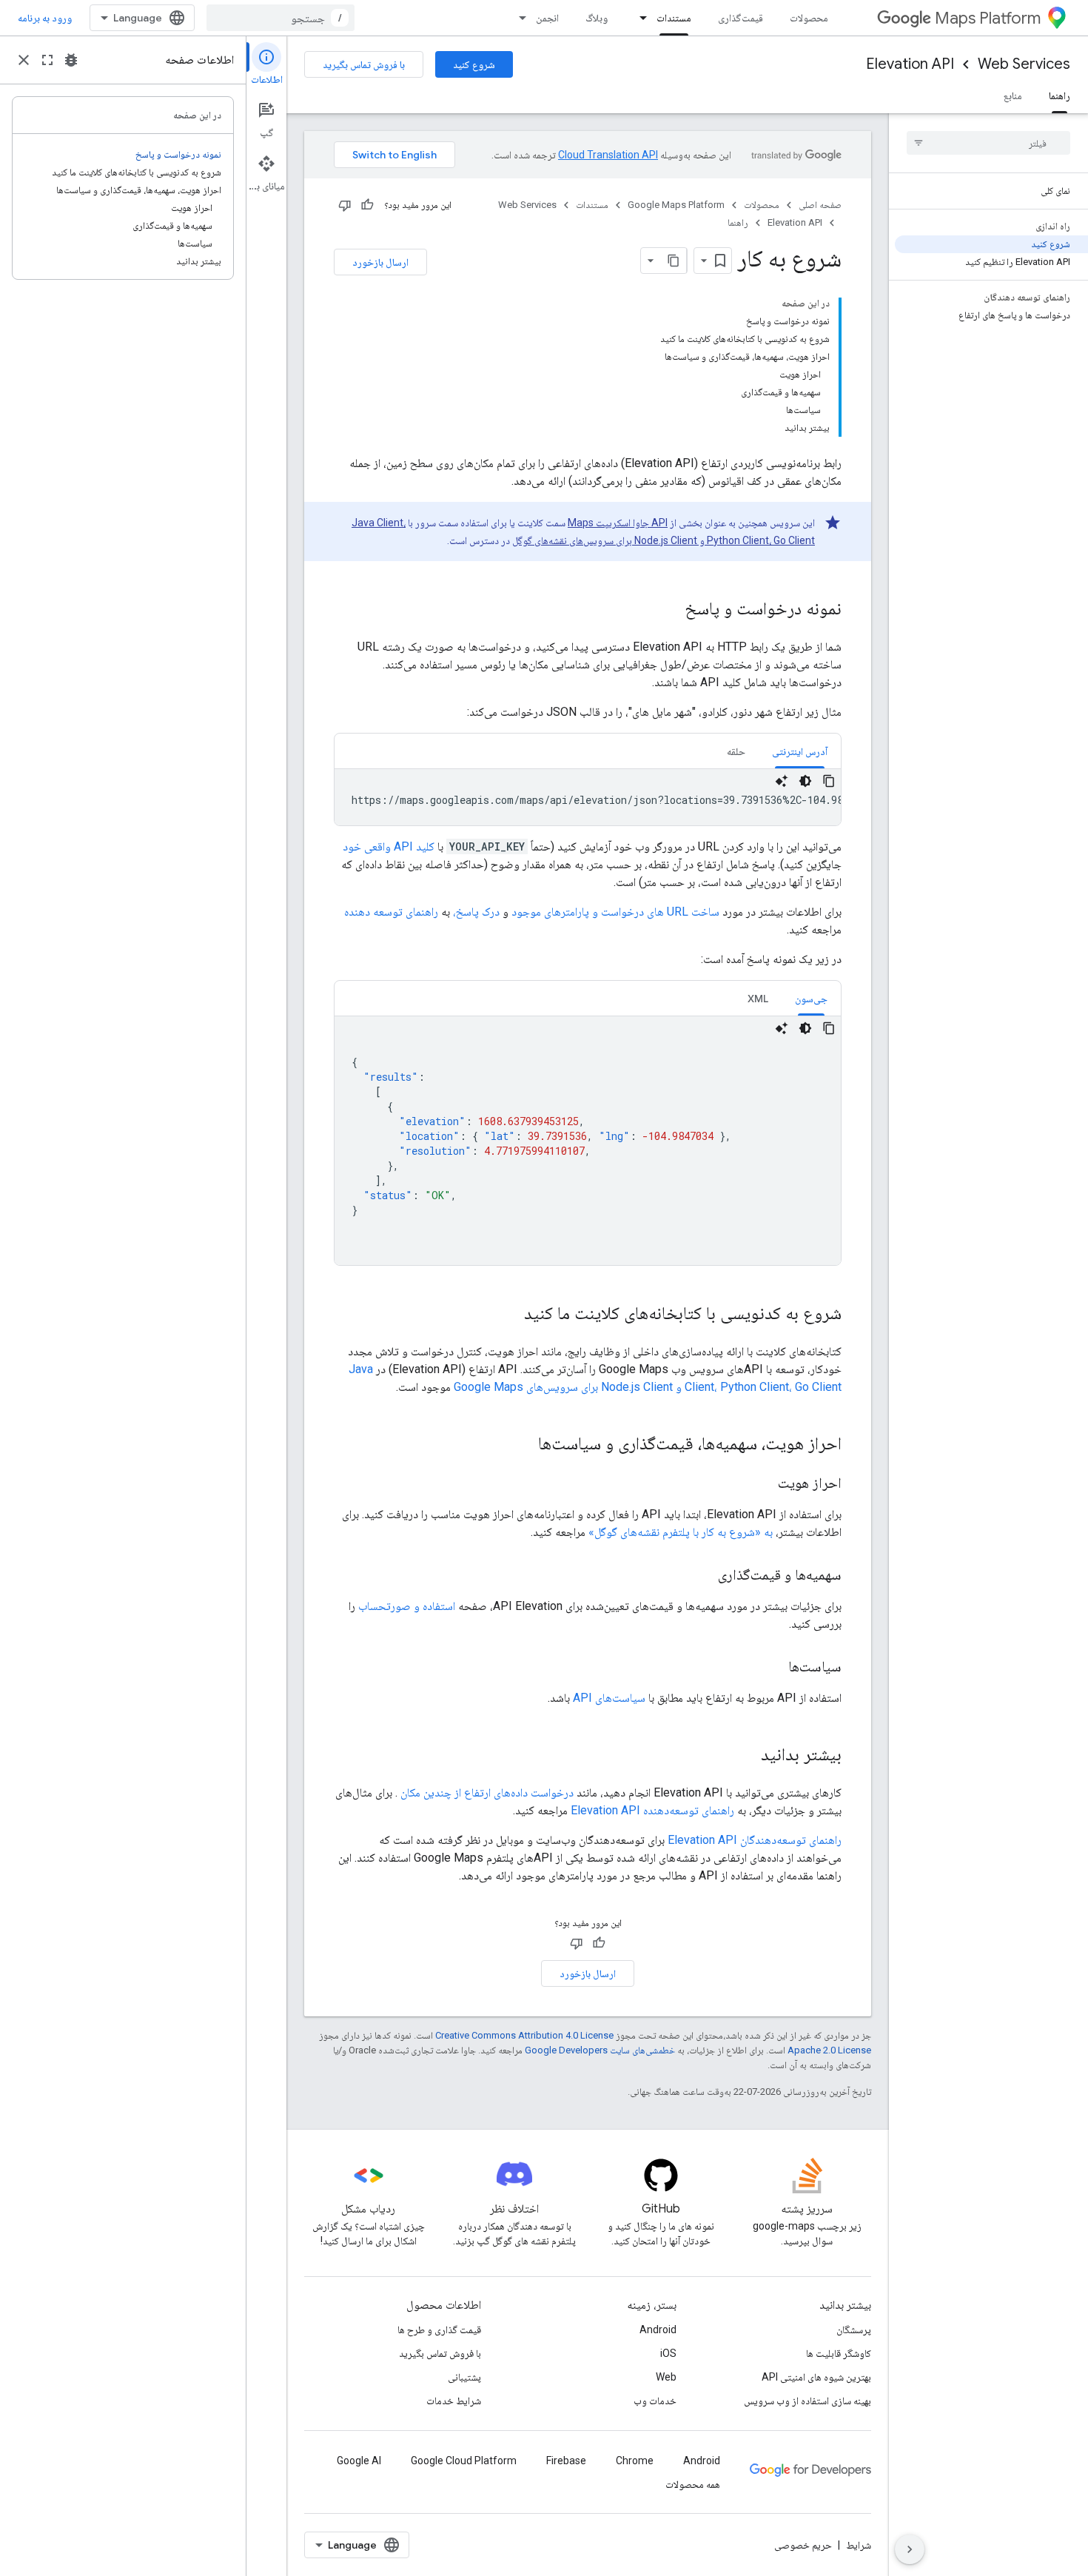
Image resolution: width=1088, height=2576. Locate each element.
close (24, 60)
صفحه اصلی (820, 205)
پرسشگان (854, 2330)
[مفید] (367, 205)
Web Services (1024, 64)
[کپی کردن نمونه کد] (829, 781)
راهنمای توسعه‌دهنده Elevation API (652, 1810)
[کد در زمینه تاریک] (805, 781)
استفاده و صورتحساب (407, 1606)
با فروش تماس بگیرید (364, 64)
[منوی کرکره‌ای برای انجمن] (518, 18)
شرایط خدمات (454, 2401)
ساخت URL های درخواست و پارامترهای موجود (615, 912)
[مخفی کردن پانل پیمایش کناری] (910, 2549)
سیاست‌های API (609, 1698)
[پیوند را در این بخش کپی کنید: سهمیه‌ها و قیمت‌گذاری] (703, 1576)
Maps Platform (988, 18)
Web (666, 2377)
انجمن (547, 18)
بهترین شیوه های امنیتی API (816, 2377)
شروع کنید (474, 64)
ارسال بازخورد (380, 262)
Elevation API (910, 64)
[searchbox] (988, 143)
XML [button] (758, 999)
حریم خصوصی (803, 2545)
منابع (1013, 95)
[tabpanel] (588, 797)
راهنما (1060, 95)
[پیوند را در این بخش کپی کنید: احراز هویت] (763, 1484)
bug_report (71, 60)
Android (658, 2330)
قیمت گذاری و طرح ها (439, 2330)
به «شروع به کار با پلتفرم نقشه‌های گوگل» (681, 1532)
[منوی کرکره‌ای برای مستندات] (639, 18)
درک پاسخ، (476, 912)
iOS (668, 2353)
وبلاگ (597, 18)
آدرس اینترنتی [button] (800, 751)
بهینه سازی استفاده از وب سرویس (807, 2401)
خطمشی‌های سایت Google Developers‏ (600, 2050)
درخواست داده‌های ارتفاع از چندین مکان (487, 1792)
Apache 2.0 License (829, 2050)
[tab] (800, 751)
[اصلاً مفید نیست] (345, 205)
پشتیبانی (464, 2377)
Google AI (359, 2461)
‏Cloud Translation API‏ (608, 155)
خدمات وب (655, 2401)
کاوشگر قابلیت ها (839, 2353)
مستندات (674, 18)
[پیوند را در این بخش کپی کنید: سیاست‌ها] (773, 1668)
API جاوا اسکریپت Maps (618, 523)
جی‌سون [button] (811, 999)
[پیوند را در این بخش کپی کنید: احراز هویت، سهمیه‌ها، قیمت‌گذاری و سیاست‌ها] (523, 1445)
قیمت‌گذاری (741, 18)
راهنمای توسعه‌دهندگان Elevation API (755, 1840)
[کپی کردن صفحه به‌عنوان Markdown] (674, 261)
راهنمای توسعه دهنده (391, 912)
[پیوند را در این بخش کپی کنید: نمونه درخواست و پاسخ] (670, 610)
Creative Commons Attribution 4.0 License (524, 2035)
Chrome (635, 2461)
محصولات (809, 18)
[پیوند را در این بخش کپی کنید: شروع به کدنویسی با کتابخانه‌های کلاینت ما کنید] (509, 1315)
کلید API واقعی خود (389, 846)
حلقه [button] (736, 751)
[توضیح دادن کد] (782, 781)
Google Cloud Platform (464, 2461)
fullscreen (47, 60)
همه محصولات (693, 2484)
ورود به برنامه (45, 18)
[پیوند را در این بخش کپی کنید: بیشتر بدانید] (746, 1756)
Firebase (566, 2461)
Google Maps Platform (676, 205)
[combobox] (281, 18)
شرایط (859, 2545)
